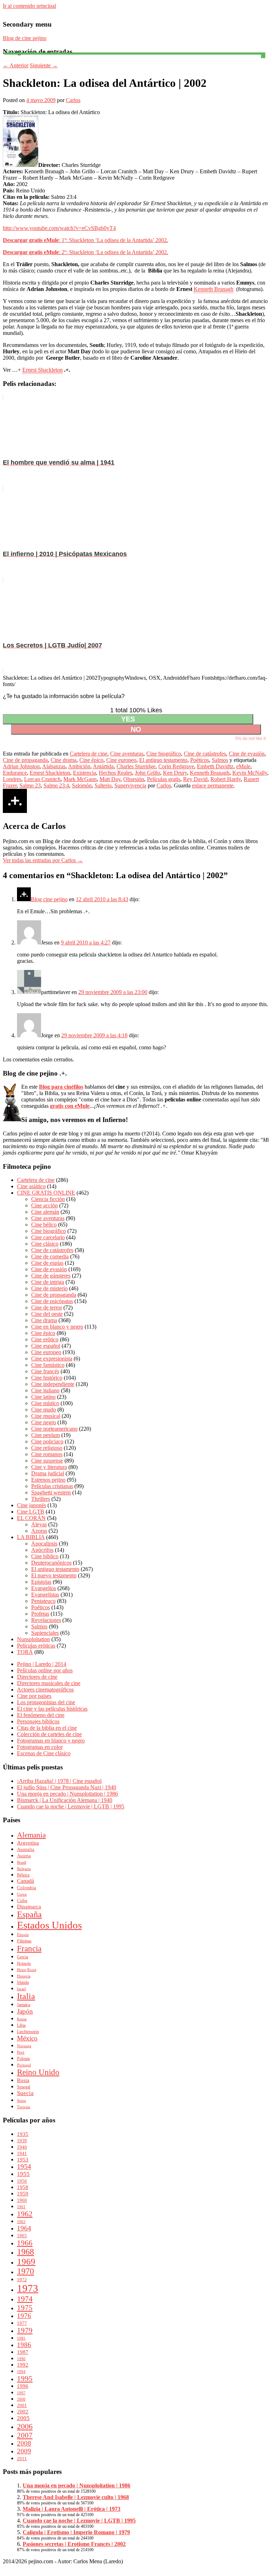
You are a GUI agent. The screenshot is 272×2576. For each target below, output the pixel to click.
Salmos (220, 760)
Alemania (31, 1835)
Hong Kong (27, 1970)
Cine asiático (31, 1186)
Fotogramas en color (40, 1747)
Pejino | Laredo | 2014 (42, 1664)
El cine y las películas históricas (52, 1709)
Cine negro (44, 1422)
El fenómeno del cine (41, 1715)
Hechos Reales (115, 773)
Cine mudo (44, 1410)
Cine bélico (44, 1225)
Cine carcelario (48, 1237)
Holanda (24, 1963)
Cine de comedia (50, 1256)
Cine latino (43, 1397)
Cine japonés (32, 1505)
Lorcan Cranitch (42, 779)
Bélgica (23, 1875)
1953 (23, 2159)
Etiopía (23, 1935)
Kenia (22, 2019)
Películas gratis (164, 779)
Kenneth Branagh (214, 289)
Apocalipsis (44, 1544)
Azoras (39, 1531)
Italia (26, 1996)
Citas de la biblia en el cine (47, 1728)
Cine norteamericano (54, 1429)
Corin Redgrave (176, 766)
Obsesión (134, 779)
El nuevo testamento (54, 1575)
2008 (24, 2443)
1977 (22, 2323)
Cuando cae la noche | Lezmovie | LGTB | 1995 (71, 1806)
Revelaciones (46, 1620)
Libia (21, 2025)
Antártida (103, 766)
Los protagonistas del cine (46, 1702)
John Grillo (148, 773)
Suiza (21, 2101)
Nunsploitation (33, 1639)
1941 (22, 2153)
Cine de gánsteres (51, 1276)
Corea (22, 1894)
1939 (22, 2141)
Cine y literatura (49, 1467)
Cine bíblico (45, 1556)
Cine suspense (47, 1461)
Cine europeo (121, 760)
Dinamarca (29, 1907)
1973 (28, 2288)
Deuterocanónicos (51, 1563)
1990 (21, 2359)
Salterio (103, 785)
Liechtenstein (28, 2032)
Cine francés (45, 1371)
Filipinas (24, 1941)
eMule (243, 766)
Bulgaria (24, 1869)
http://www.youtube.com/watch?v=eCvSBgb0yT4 (59, 228)
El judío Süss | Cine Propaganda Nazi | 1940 (67, 1787)
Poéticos (200, 760)
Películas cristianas (52, 1486)
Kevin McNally (250, 773)
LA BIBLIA (31, 1537)
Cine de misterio (49, 1288)
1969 (26, 2261)
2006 (25, 2426)
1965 (22, 2236)
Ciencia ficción (48, 1199)
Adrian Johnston (21, 766)
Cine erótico (45, 1339)
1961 (21, 2207)
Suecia (25, 2093)
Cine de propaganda (25, 760)
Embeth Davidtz (215, 766)
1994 (21, 2372)
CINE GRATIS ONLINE (46, 1193)
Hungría (24, 1976)
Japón (25, 2011)
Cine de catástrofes (205, 754)
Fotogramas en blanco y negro (51, 1741)
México (27, 2038)
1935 (23, 2134)
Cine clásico (45, 1244)
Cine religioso (47, 1448)
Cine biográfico (164, 754)
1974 (25, 2299)
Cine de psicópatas (52, 1301)
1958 (23, 2187)
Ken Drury (175, 773)
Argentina (28, 1843)
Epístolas (41, 1582)
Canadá (25, 1881)
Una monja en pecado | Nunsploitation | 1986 (67, 1794)
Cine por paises (34, 1696)
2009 (24, 2451)
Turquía (24, 2107)
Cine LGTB (31, 1512)
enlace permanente (213, 785)
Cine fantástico (48, 1365)
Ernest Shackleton (42, 370)
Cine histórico (47, 1378)
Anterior (16, 65)
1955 (23, 2174)
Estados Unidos (49, 1925)
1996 (23, 2386)
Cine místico (45, 1403)
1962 (25, 2214)
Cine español (46, 1346)
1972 (22, 2280)
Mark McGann (80, 779)
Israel (21, 1989)
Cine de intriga (48, 1282)
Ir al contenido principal (29, 6)
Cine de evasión (247, 754)
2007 (25, 2435)
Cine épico (91, 760)
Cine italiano (45, 1390)
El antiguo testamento (163, 760)
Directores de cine (37, 1677)
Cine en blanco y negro (57, 1327)
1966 (25, 2243)
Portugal (24, 2065)
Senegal (24, 2087)
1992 (23, 2365)
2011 (22, 2459)
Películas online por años (45, 1670)
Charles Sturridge (136, 766)
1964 (24, 2228)
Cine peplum (46, 1435)
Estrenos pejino (48, 1480)
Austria (24, 1856)
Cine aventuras (127, 754)
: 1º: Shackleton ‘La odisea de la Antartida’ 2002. (86, 240)
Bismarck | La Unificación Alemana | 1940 (65, 1800)
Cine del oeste (47, 1314)
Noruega (24, 2046)
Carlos (73, 100)
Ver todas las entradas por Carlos (43, 860)
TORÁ (25, 1652)
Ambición (79, 766)
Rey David (195, 779)
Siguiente (44, 65)
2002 (23, 2411)
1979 (25, 2330)
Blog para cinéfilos (61, 1087)
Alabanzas (54, 766)
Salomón (82, 785)
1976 (24, 2316)
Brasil (22, 1862)
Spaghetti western (51, 1492)
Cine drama (64, 760)
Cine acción (44, 1205)
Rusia (23, 2080)
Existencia (84, 773)
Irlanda (23, 1982)
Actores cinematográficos (45, 1690)
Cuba (22, 1900)
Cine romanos (47, 1454)
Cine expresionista (52, 1359)
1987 (23, 2352)
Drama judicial (48, 1473)
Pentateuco (43, 1601)
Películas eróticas (36, 1646)
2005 (23, 2418)
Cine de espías (47, 1263)
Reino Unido (38, 2072)
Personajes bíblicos (38, 1721)
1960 (22, 2200)
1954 (24, 2167)
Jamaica (24, 2005)
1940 (22, 2147)
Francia (29, 1948)
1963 (21, 2222)
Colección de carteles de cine (49, 1734)
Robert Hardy (226, 779)
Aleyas (39, 1524)
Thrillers (41, 1499)
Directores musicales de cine (49, 1683)
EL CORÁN (31, 1518)
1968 (25, 2252)
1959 (23, 2193)
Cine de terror (47, 1307)
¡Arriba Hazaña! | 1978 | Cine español (59, 1781)
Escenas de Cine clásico (44, 1753)
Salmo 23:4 (56, 785)
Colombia (27, 1888)
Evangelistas (45, 1595)
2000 (21, 2399)
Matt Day (110, 779)
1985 (21, 2338)
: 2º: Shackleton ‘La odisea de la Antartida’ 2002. (86, 252)
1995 (25, 2378)
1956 (22, 2181)
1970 (25, 2271)
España (29, 1914)
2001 (22, 2405)
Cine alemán (45, 1212)
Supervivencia (130, 785)
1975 (25, 2308)
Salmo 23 (30, 785)
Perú (21, 2052)
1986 (24, 2345)
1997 (21, 2393)
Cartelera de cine (89, 754)
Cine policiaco (47, 1441)
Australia (26, 1849)
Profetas (40, 1614)
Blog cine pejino (49, 899)
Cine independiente (53, 1384)
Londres (12, 779)
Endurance (15, 773)
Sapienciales (45, 1633)
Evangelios (44, 1588)
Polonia (23, 2059)
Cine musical (46, 1416)
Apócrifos (42, 1550)
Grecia (22, 1957)
